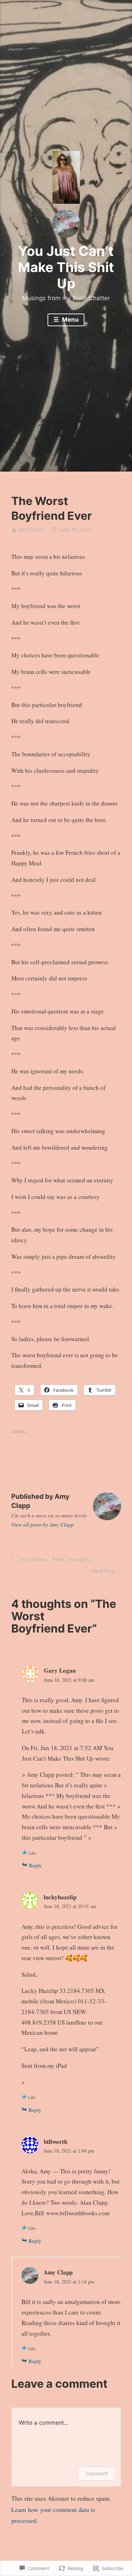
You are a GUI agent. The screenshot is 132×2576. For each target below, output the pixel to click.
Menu (70, 320)
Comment (97, 2473)
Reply (35, 1865)
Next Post (104, 1572)
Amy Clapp (31, 529)
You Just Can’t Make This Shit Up (66, 267)
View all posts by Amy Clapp (43, 1524)
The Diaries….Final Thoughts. (50, 1561)
